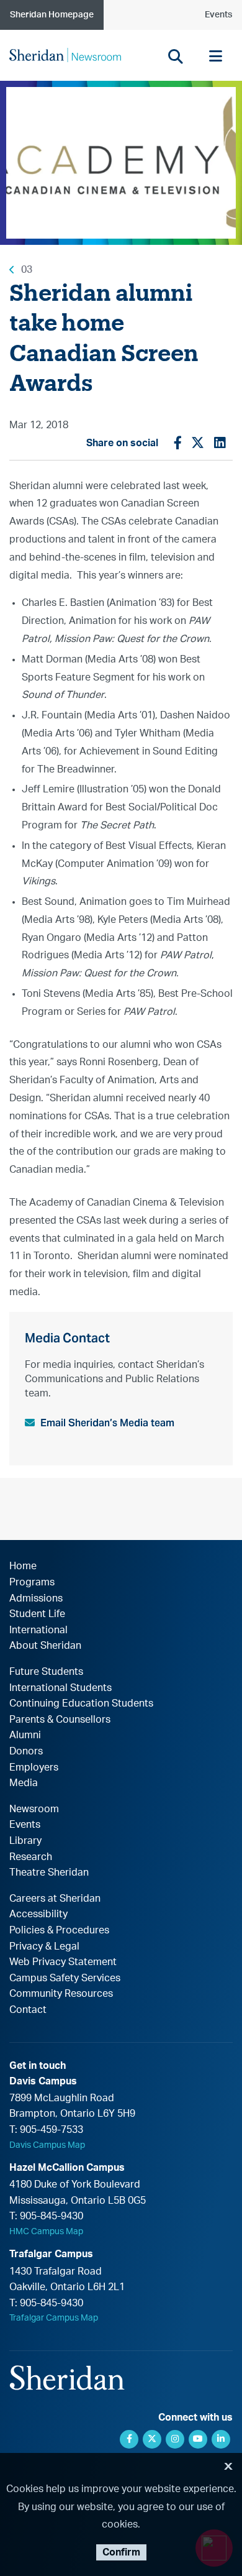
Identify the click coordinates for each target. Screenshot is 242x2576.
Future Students (46, 1672)
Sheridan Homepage (52, 15)
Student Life (37, 1614)
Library (25, 1841)
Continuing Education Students (81, 1703)
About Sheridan (45, 1646)
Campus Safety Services (65, 1978)
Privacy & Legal (44, 1946)
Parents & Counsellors (60, 1720)
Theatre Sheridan (49, 1872)
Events (218, 15)
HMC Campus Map (46, 2232)
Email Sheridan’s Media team (107, 1423)
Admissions (36, 1598)
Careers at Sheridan (55, 1899)
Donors (26, 1751)
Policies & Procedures (59, 1930)
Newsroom (34, 1809)
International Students (60, 1688)
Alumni (25, 1735)
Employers (34, 1767)
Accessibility (38, 1914)
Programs (32, 1582)
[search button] (175, 56)
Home (23, 1566)
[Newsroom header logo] (65, 55)
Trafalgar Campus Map (54, 2318)
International (38, 1630)
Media (24, 1783)
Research (31, 1857)
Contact (28, 2010)
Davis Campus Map (47, 2145)
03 (27, 270)
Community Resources (61, 1994)
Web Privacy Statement (63, 1962)
